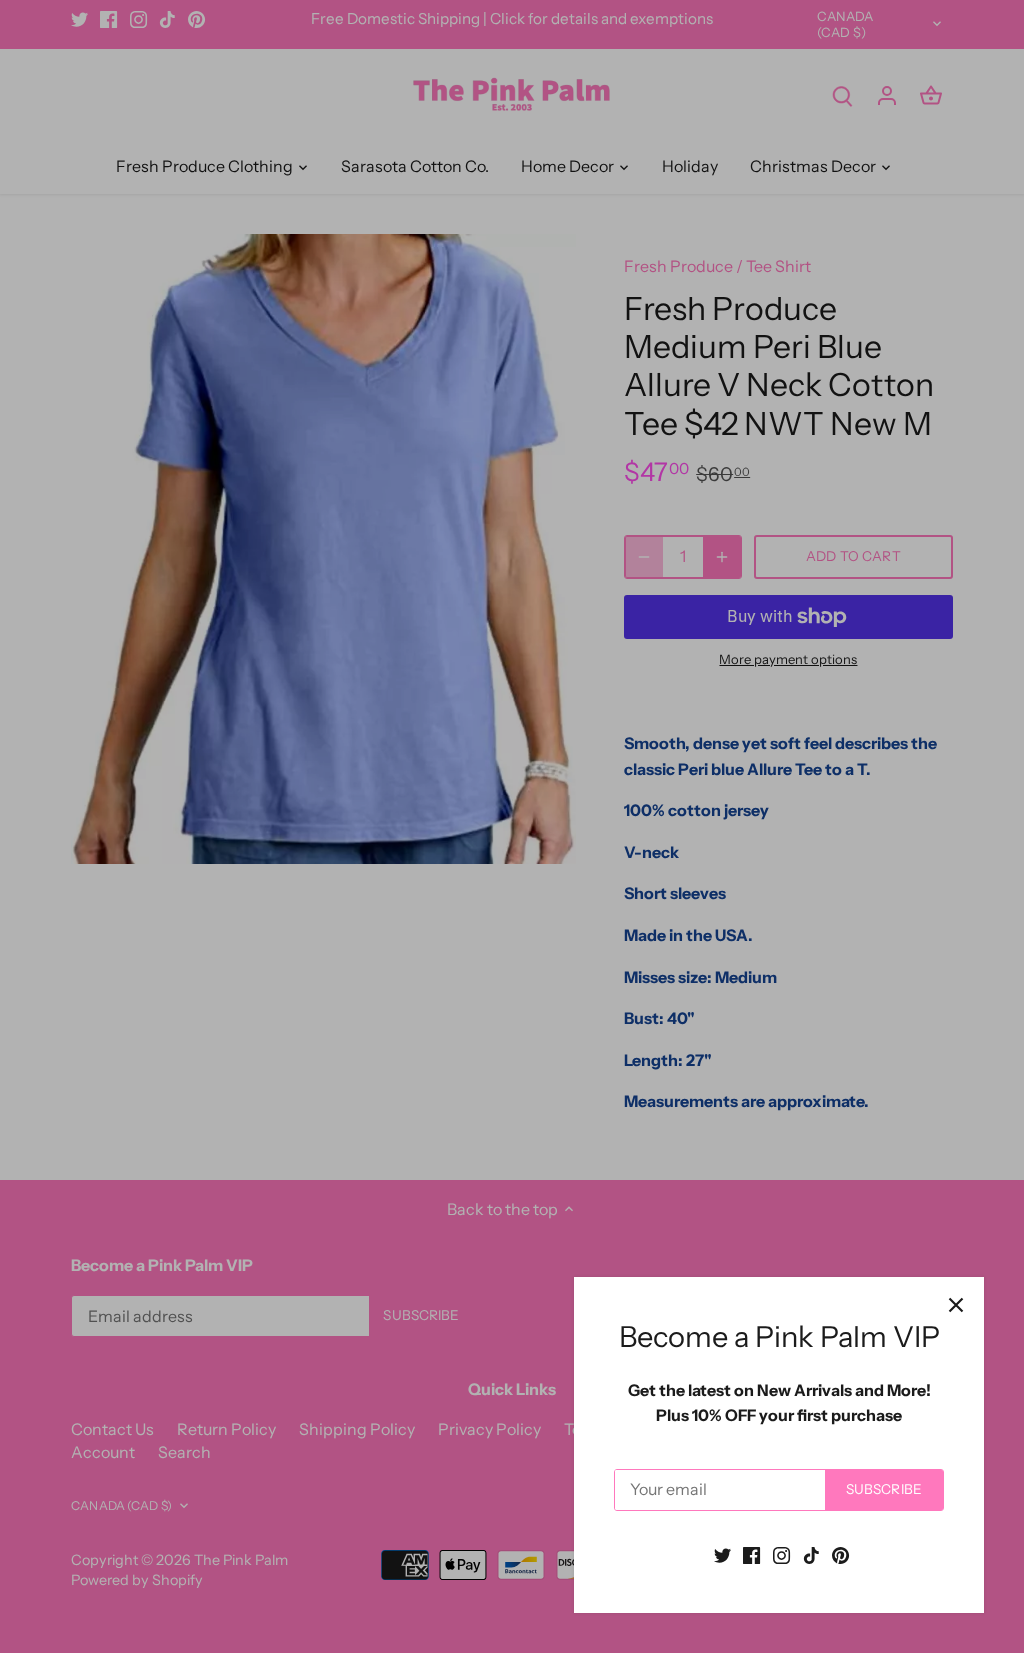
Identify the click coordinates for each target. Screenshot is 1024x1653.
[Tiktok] (811, 1554)
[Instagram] (781, 1554)
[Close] (956, 1305)
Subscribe (884, 1489)
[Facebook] (751, 1554)
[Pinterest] (840, 1554)
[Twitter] (722, 1554)
